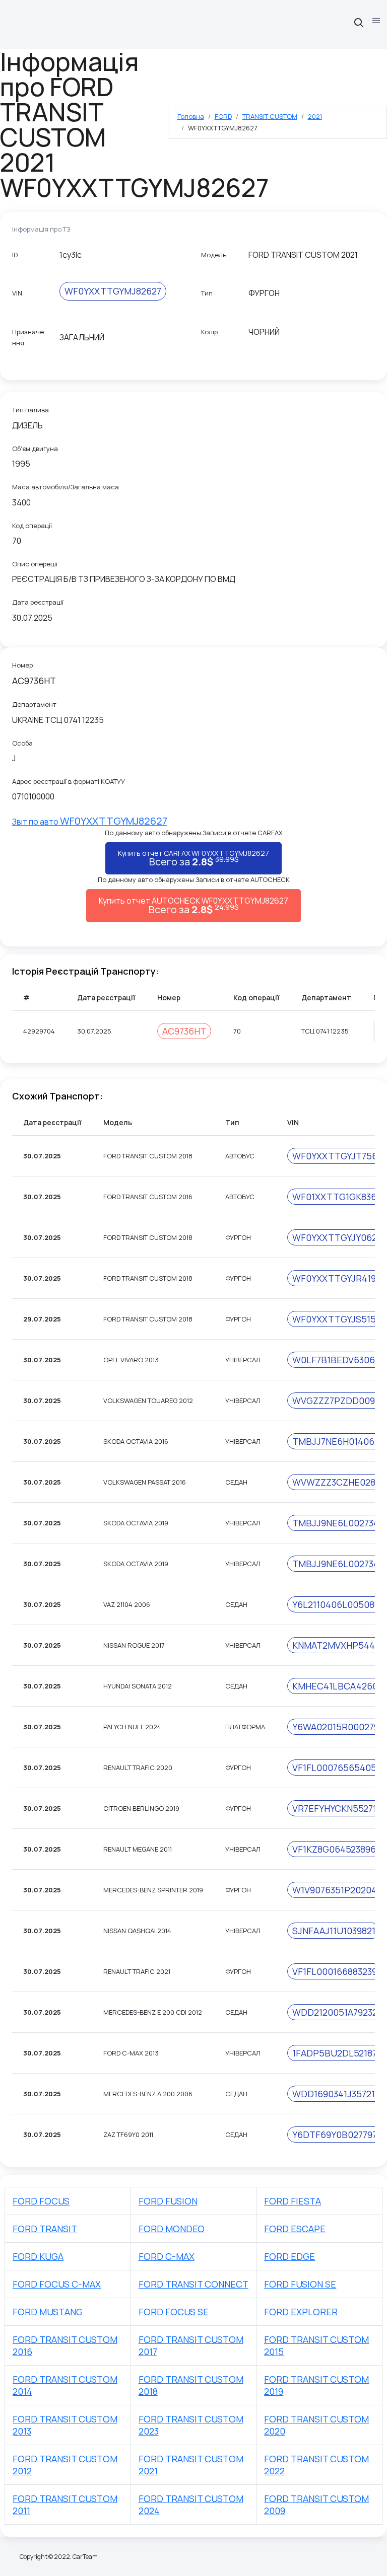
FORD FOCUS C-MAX (57, 2284)
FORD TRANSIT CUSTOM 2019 (316, 2385)
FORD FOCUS (41, 2201)
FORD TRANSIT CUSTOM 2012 (65, 2465)
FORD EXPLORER (301, 2312)
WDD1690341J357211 (335, 2094)
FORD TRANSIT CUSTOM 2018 (191, 2385)
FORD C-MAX (167, 2256)
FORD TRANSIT (45, 2229)
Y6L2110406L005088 (336, 1604)
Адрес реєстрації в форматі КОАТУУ (69, 781)
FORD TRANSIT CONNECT (193, 2284)
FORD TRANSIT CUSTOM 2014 (65, 2385)
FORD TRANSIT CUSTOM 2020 (316, 2425)
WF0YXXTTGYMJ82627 (113, 291)
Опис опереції (35, 564)
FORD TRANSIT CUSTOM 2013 (65, 2425)
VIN (17, 293)
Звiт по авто (90, 822)
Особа (22, 743)
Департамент (34, 704)
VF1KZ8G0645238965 (337, 1849)
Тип (207, 293)
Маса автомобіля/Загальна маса (66, 487)
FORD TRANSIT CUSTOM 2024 (191, 2505)
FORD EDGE (289, 2256)
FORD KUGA (38, 2256)
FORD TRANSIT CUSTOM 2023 (191, 2425)
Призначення (28, 337)
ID (15, 255)
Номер (22, 665)
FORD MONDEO (172, 2229)
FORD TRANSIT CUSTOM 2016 (65, 2345)
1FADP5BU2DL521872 (337, 2053)
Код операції (32, 526)
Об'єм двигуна (35, 449)
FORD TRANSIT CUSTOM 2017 (191, 2345)
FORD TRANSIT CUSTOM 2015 (316, 2345)
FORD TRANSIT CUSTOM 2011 (65, 2505)
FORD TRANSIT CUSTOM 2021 (191, 2465)
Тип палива (30, 410)
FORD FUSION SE (300, 2284)
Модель (214, 255)
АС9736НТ (184, 1031)
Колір (209, 332)
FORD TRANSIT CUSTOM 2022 (316, 2465)
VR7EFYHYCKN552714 (337, 1808)
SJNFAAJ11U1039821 (334, 1931)
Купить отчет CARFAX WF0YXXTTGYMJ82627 (193, 858)
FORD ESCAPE (295, 2229)
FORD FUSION (168, 2201)
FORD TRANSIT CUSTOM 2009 (316, 2505)
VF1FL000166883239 (335, 1971)
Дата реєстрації (38, 602)
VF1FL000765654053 (337, 1768)
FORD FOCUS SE (174, 2312)
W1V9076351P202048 (337, 1890)
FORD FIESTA (293, 2201)
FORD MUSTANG (48, 2312)
